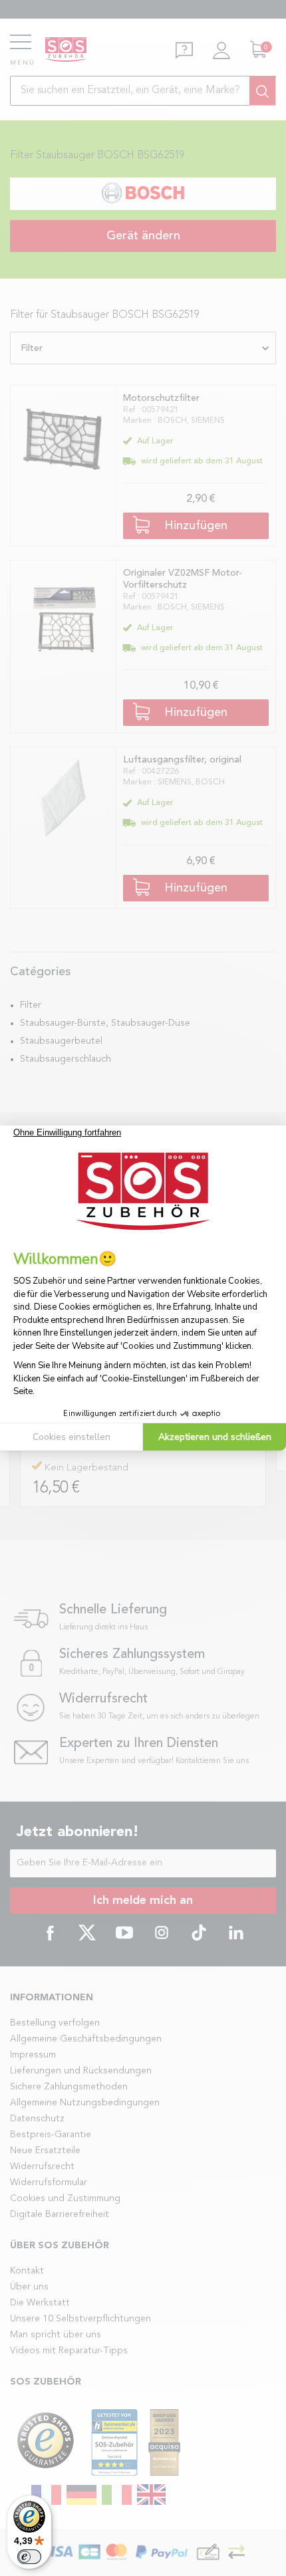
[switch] (29, 2557)
